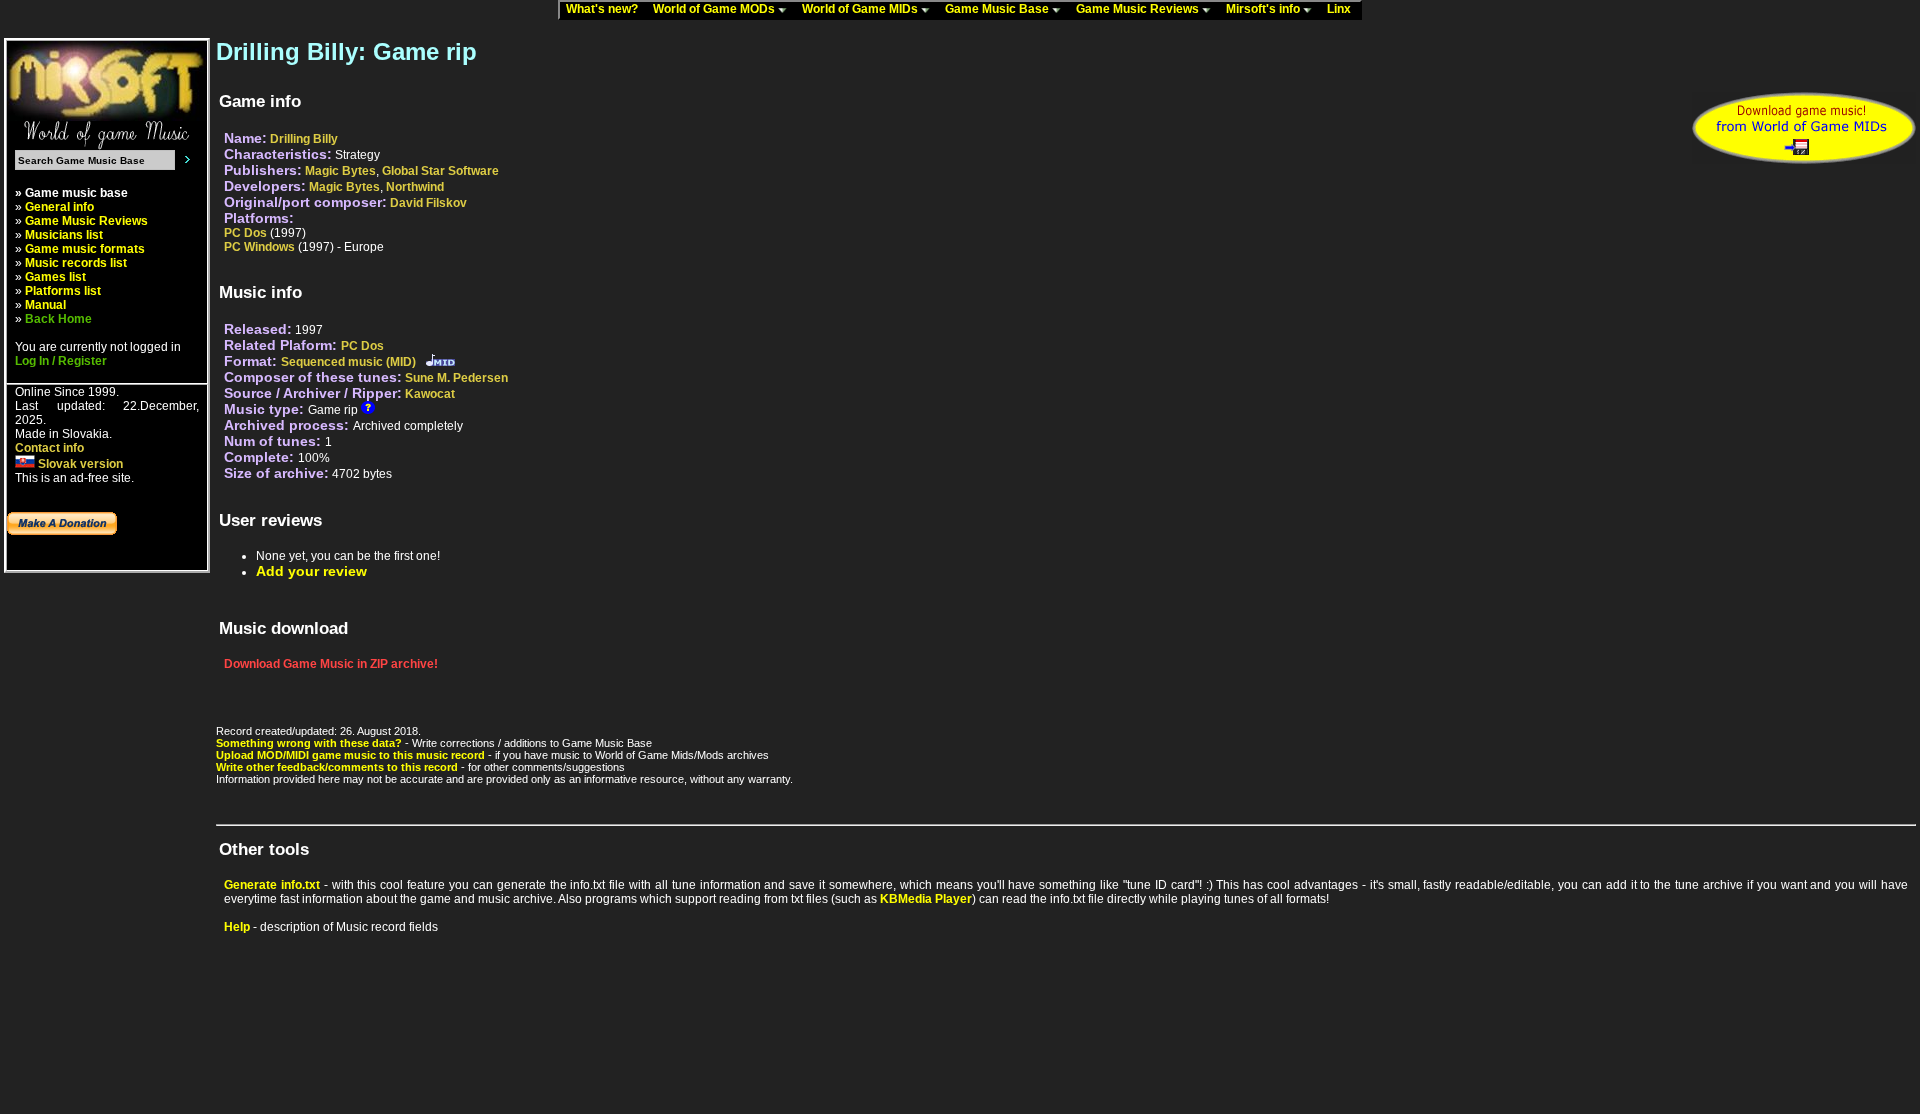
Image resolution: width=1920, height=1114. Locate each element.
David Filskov (428, 203)
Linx (1343, 9)
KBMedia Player (926, 899)
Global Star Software (440, 171)
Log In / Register (61, 361)
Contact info (49, 448)
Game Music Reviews (1139, 9)
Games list (55, 277)
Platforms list (63, 291)
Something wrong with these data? (309, 743)
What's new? (606, 9)
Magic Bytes (340, 171)
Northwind (415, 187)
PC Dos (245, 233)
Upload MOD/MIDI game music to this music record (350, 755)
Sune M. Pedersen (456, 378)
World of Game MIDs (861, 9)
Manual (45, 305)
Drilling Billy (304, 139)
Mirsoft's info (1264, 9)
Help (237, 927)
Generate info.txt (272, 885)
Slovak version (79, 464)
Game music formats (85, 249)
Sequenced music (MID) (348, 362)
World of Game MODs (715, 9)
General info (59, 207)
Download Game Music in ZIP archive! (331, 664)
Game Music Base (998, 9)
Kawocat (430, 394)
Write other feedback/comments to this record (337, 767)
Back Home (58, 319)
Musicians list (64, 235)
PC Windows (259, 247)
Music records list (76, 263)
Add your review (311, 571)
